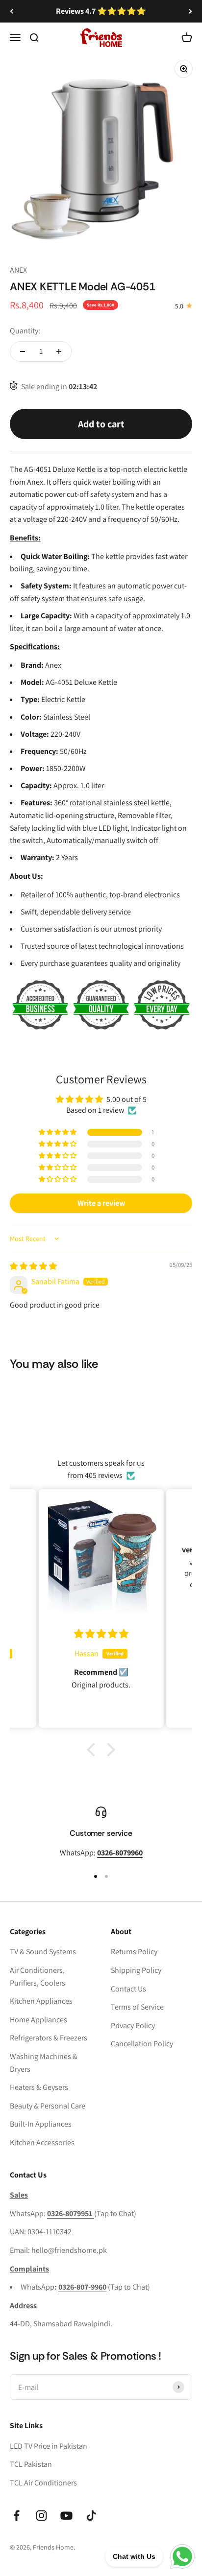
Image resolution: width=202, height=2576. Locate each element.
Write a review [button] (101, 1203)
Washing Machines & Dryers (44, 2063)
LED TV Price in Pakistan (49, 2446)
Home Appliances (38, 2020)
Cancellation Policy (142, 2044)
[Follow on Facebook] (16, 2516)
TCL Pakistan (31, 2464)
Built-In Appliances (41, 2124)
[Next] (190, 11)
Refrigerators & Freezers (49, 2038)
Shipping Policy (136, 1970)
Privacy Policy (133, 2026)
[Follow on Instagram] (41, 2516)
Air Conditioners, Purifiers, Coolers (38, 1977)
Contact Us (128, 1989)
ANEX (18, 270)
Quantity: (25, 331)
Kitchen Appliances (41, 2001)
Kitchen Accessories (42, 2143)
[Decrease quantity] (23, 351)
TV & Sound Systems (43, 1952)
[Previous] (12, 11)
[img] (33, 1266)
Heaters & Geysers (39, 2087)
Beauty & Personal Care (48, 2106)
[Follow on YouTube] (66, 2516)
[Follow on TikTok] (91, 2516)
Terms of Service (137, 2007)
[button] (58, 1132)
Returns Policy (134, 1952)
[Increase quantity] (59, 351)
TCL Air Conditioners (43, 2483)
